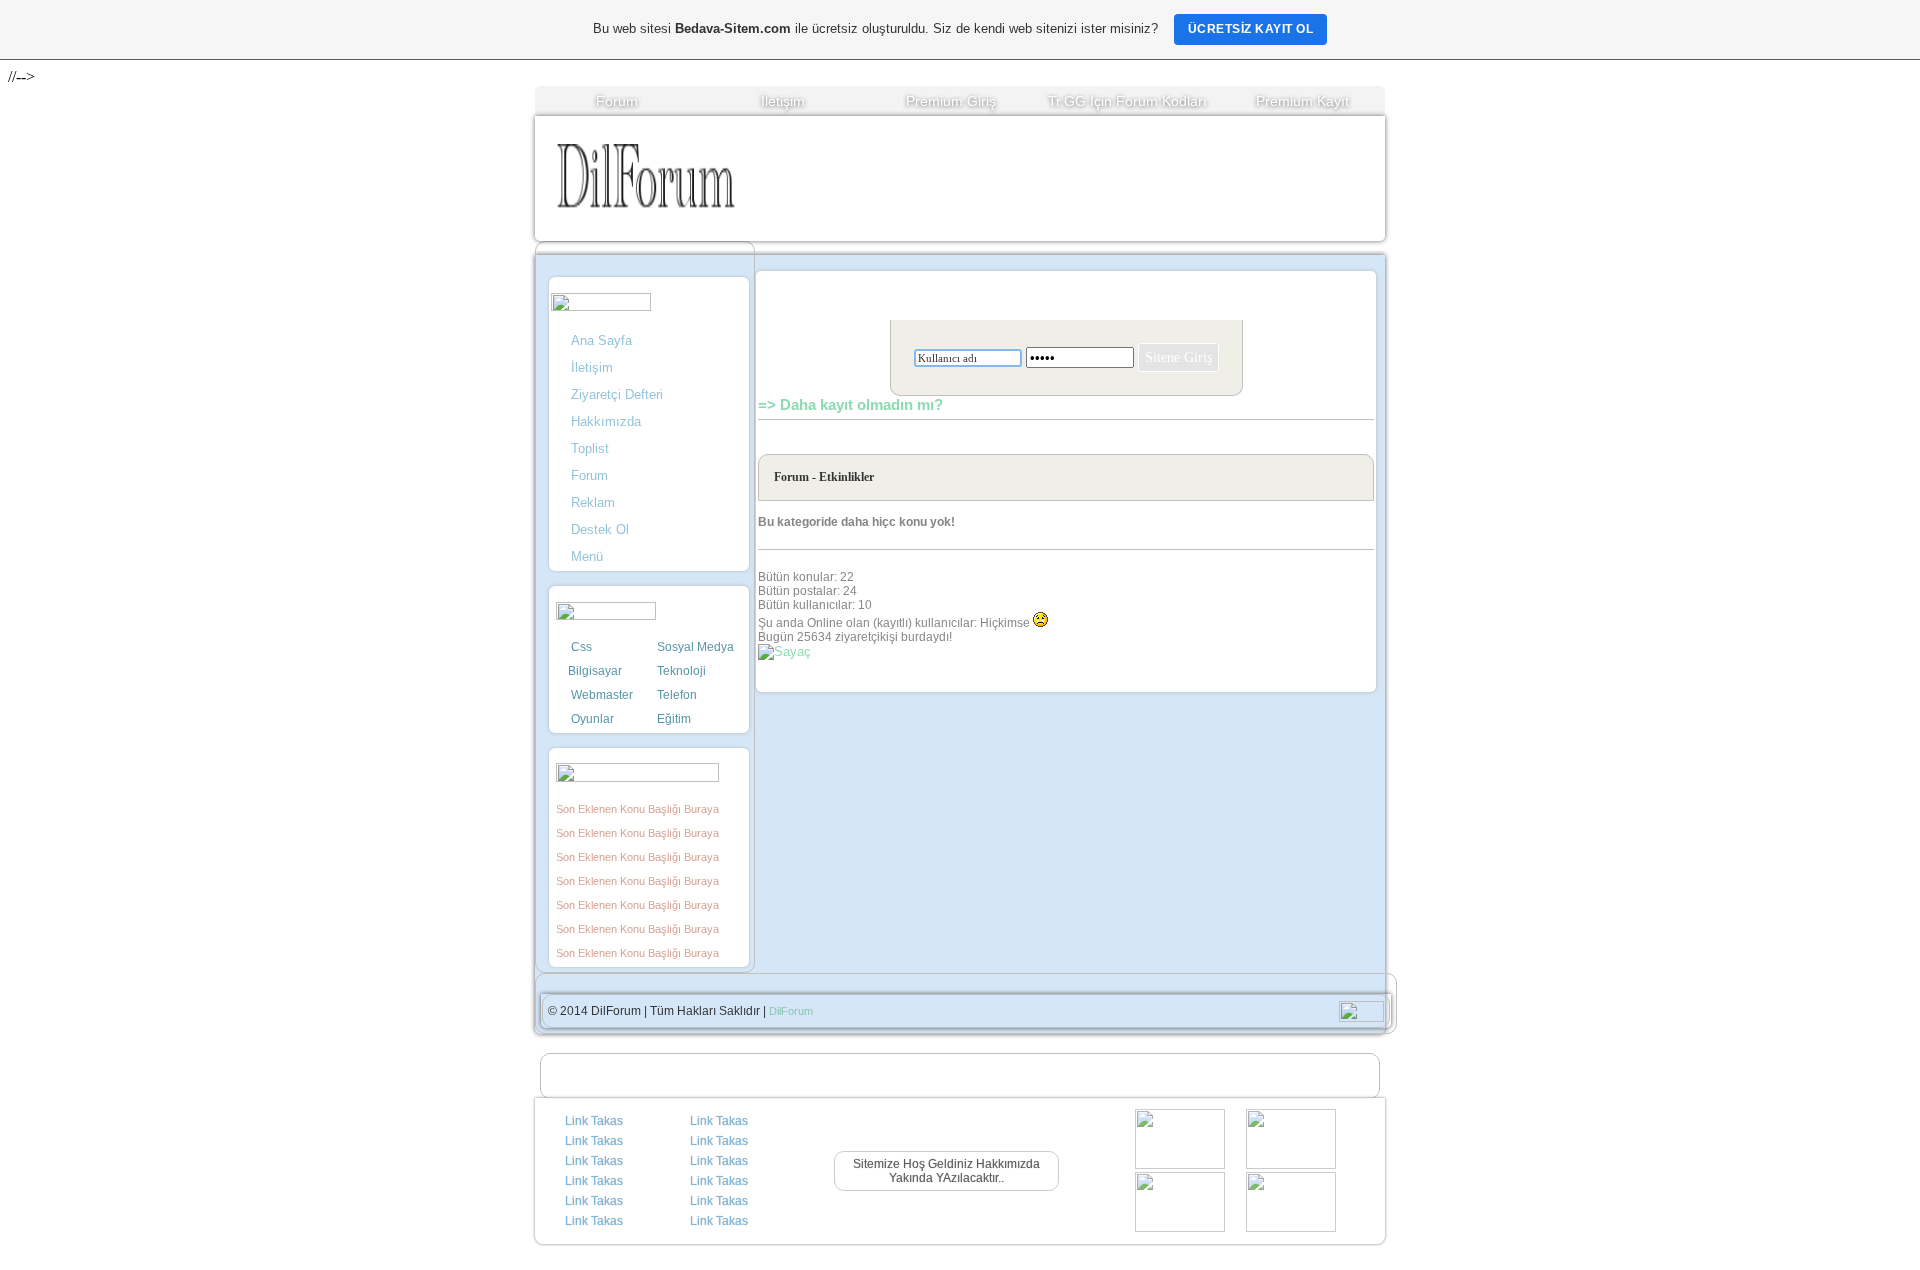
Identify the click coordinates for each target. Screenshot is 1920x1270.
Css (581, 647)
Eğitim (674, 719)
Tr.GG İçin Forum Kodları (1127, 101)
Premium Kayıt (1302, 101)
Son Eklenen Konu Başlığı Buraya (637, 809)
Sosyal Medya (695, 647)
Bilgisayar (595, 671)
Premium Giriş (951, 101)
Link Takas (594, 1121)
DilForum (791, 1011)
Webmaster (602, 695)
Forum (617, 101)
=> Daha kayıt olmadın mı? (850, 404)
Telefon (677, 695)
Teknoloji (681, 671)
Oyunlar (592, 719)
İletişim (783, 101)
